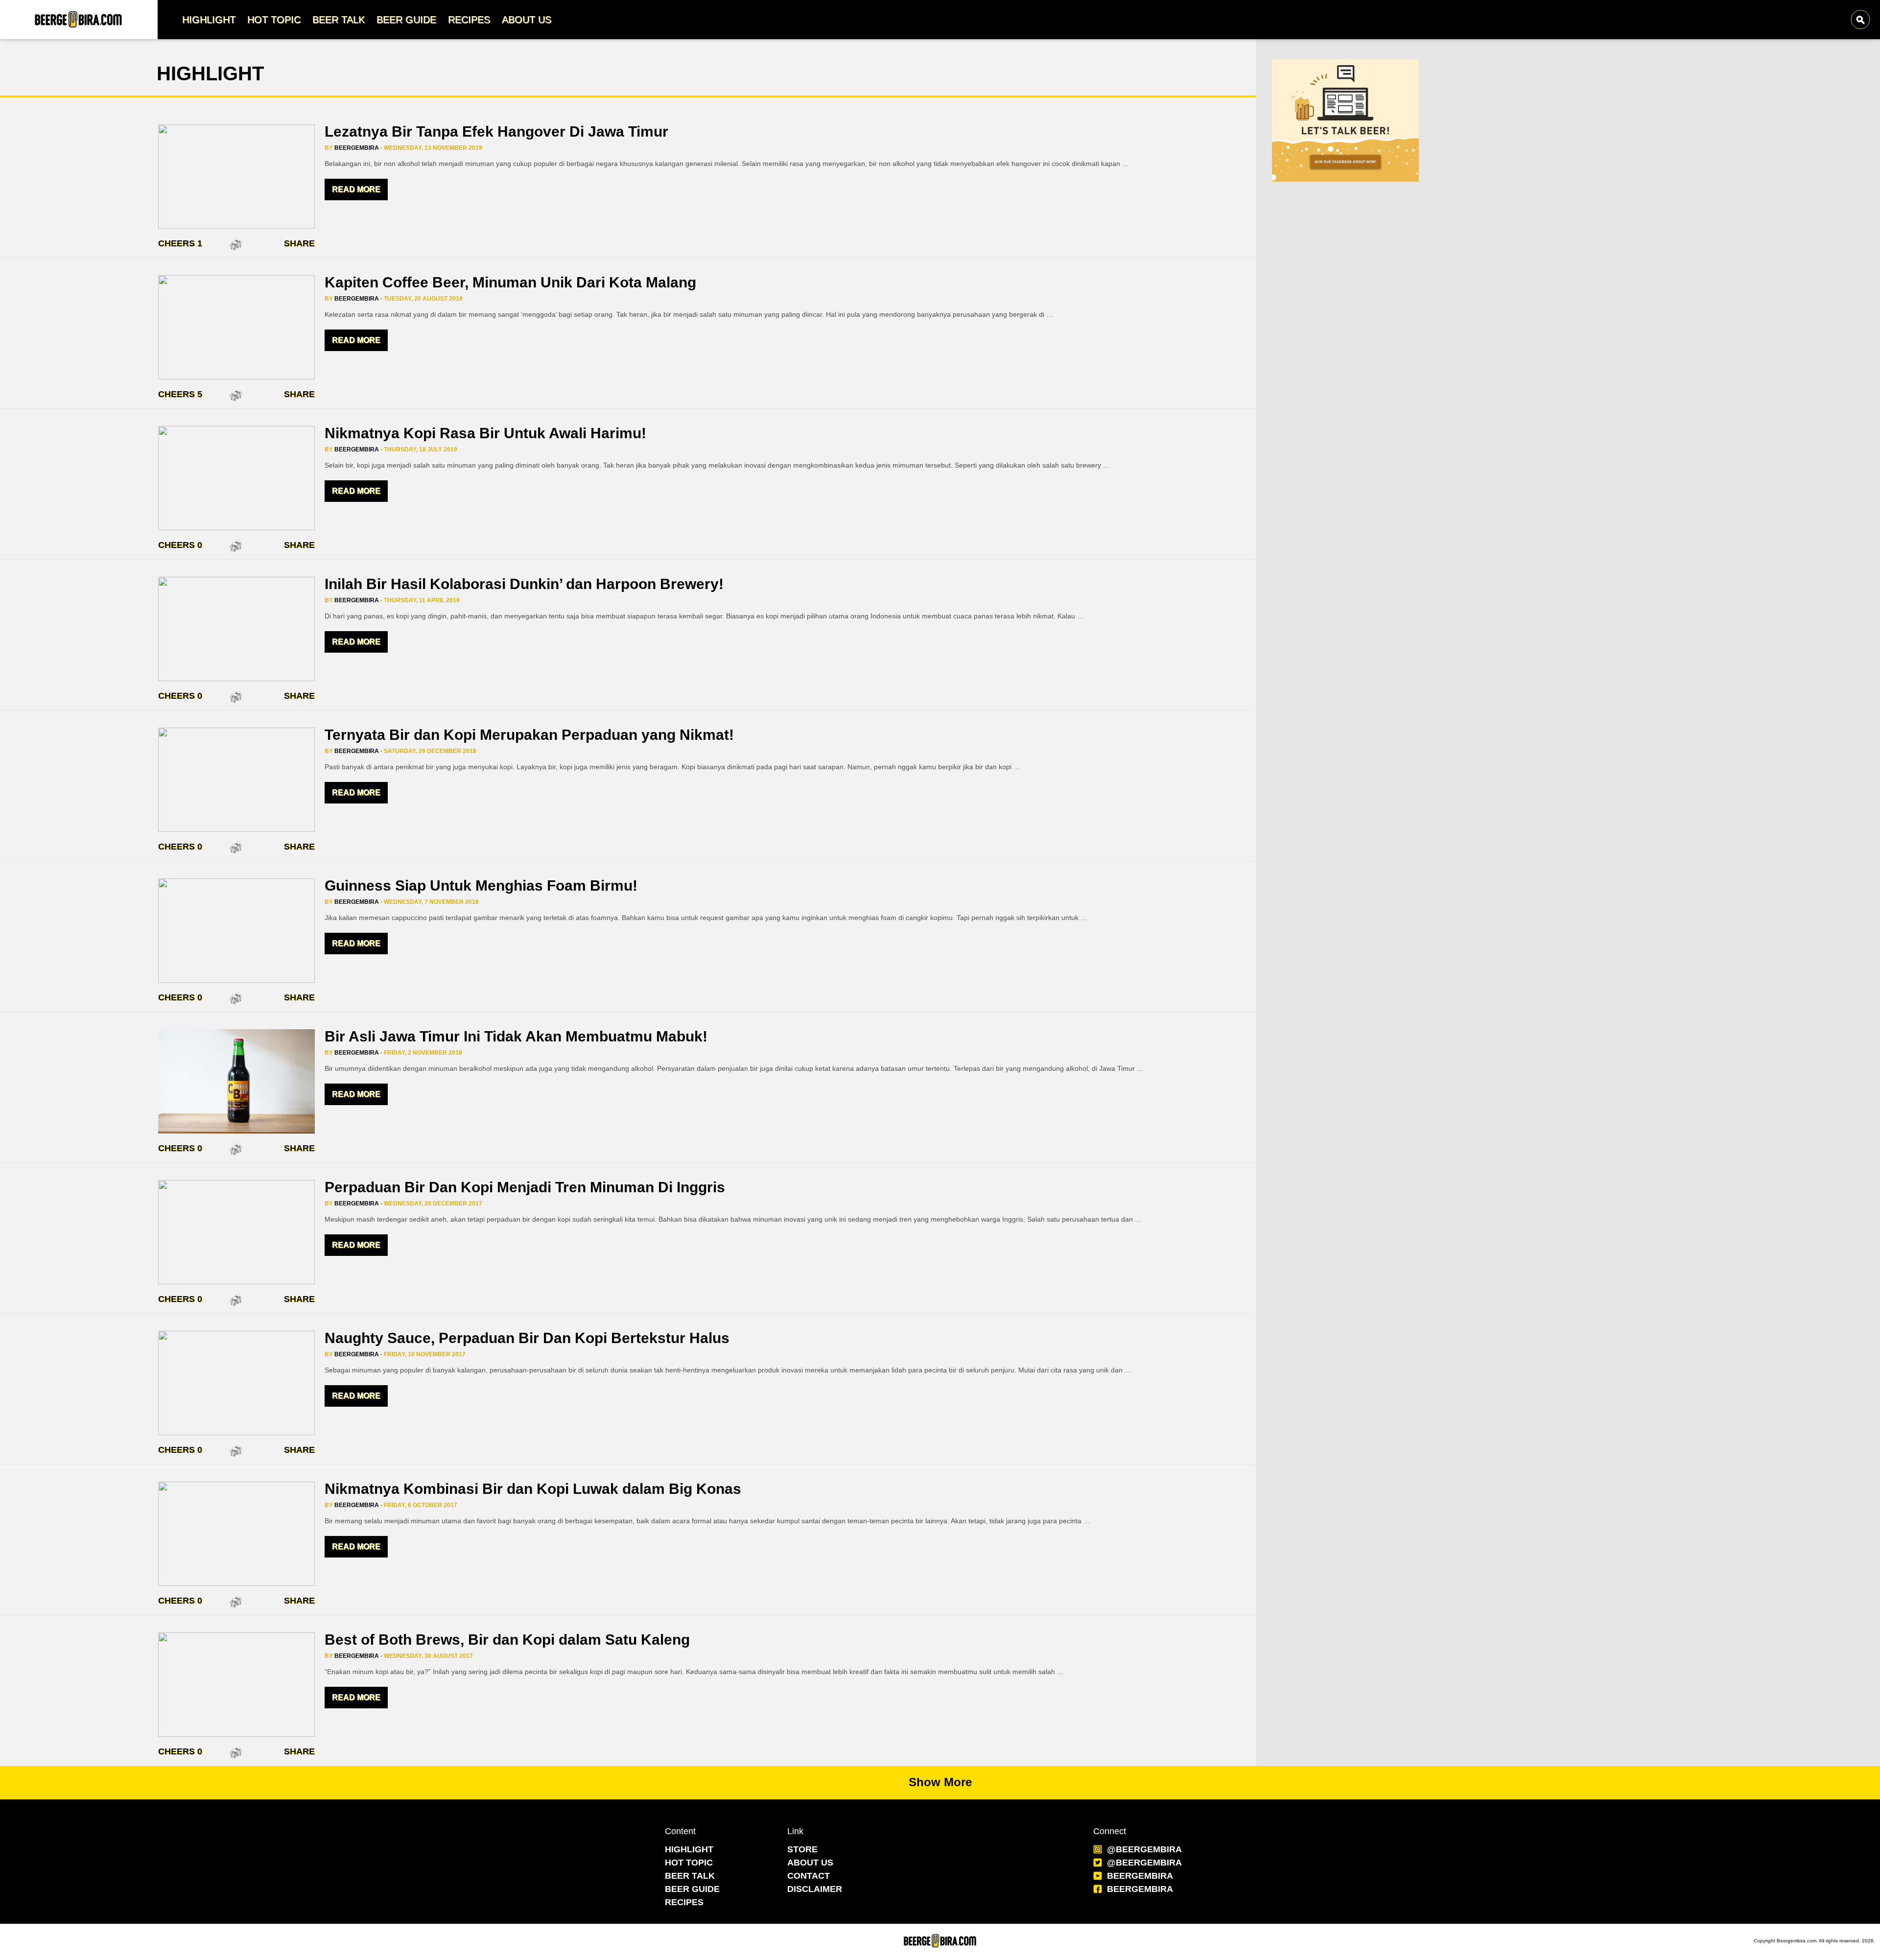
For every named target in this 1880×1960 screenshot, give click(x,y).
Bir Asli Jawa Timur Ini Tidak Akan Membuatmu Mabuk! (516, 1036)
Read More (356, 189)
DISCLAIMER (815, 1889)
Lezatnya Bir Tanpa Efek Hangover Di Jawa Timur (496, 131)
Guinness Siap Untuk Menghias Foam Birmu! (481, 886)
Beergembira (357, 148)
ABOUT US (810, 1863)
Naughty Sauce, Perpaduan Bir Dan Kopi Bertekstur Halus (527, 1338)
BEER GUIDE (692, 1889)
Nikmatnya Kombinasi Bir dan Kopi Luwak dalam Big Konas (533, 1489)
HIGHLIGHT (689, 1849)
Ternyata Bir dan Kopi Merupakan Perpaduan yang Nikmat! (529, 735)
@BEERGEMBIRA (1144, 1849)
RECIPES (684, 1902)
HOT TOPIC (689, 1863)
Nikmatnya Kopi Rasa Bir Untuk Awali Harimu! (485, 433)
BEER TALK (690, 1876)
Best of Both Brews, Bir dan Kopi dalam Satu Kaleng (507, 1640)
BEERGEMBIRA (1140, 1876)
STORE (802, 1849)
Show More (940, 1782)
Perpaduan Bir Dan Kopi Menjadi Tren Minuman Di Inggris (525, 1187)
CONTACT (809, 1876)
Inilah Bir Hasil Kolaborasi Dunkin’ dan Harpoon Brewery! (524, 584)
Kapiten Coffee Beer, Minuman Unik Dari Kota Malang (510, 282)
